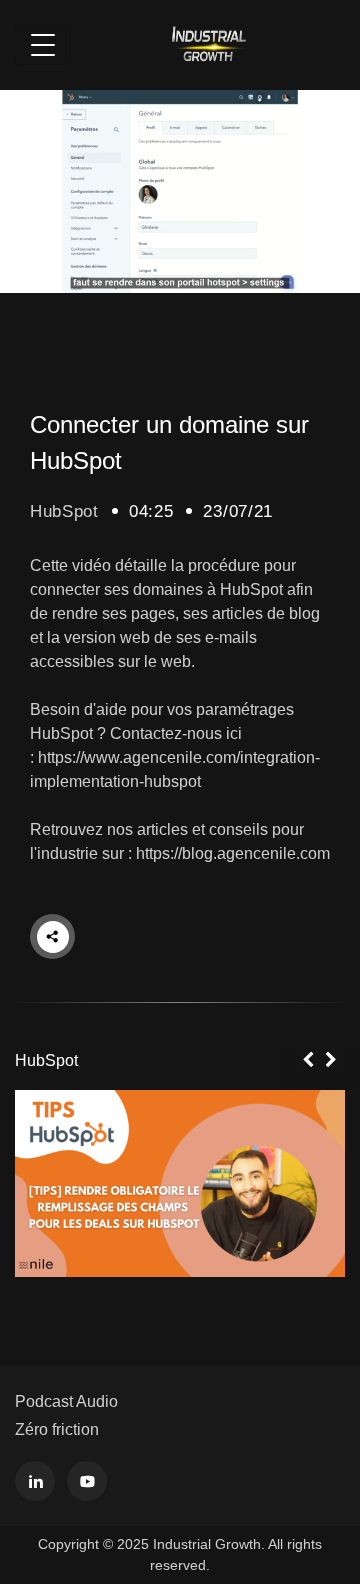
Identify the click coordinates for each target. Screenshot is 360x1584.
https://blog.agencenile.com (233, 853)
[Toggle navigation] (43, 45)
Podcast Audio (66, 1401)
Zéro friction (57, 1429)
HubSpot (64, 511)
